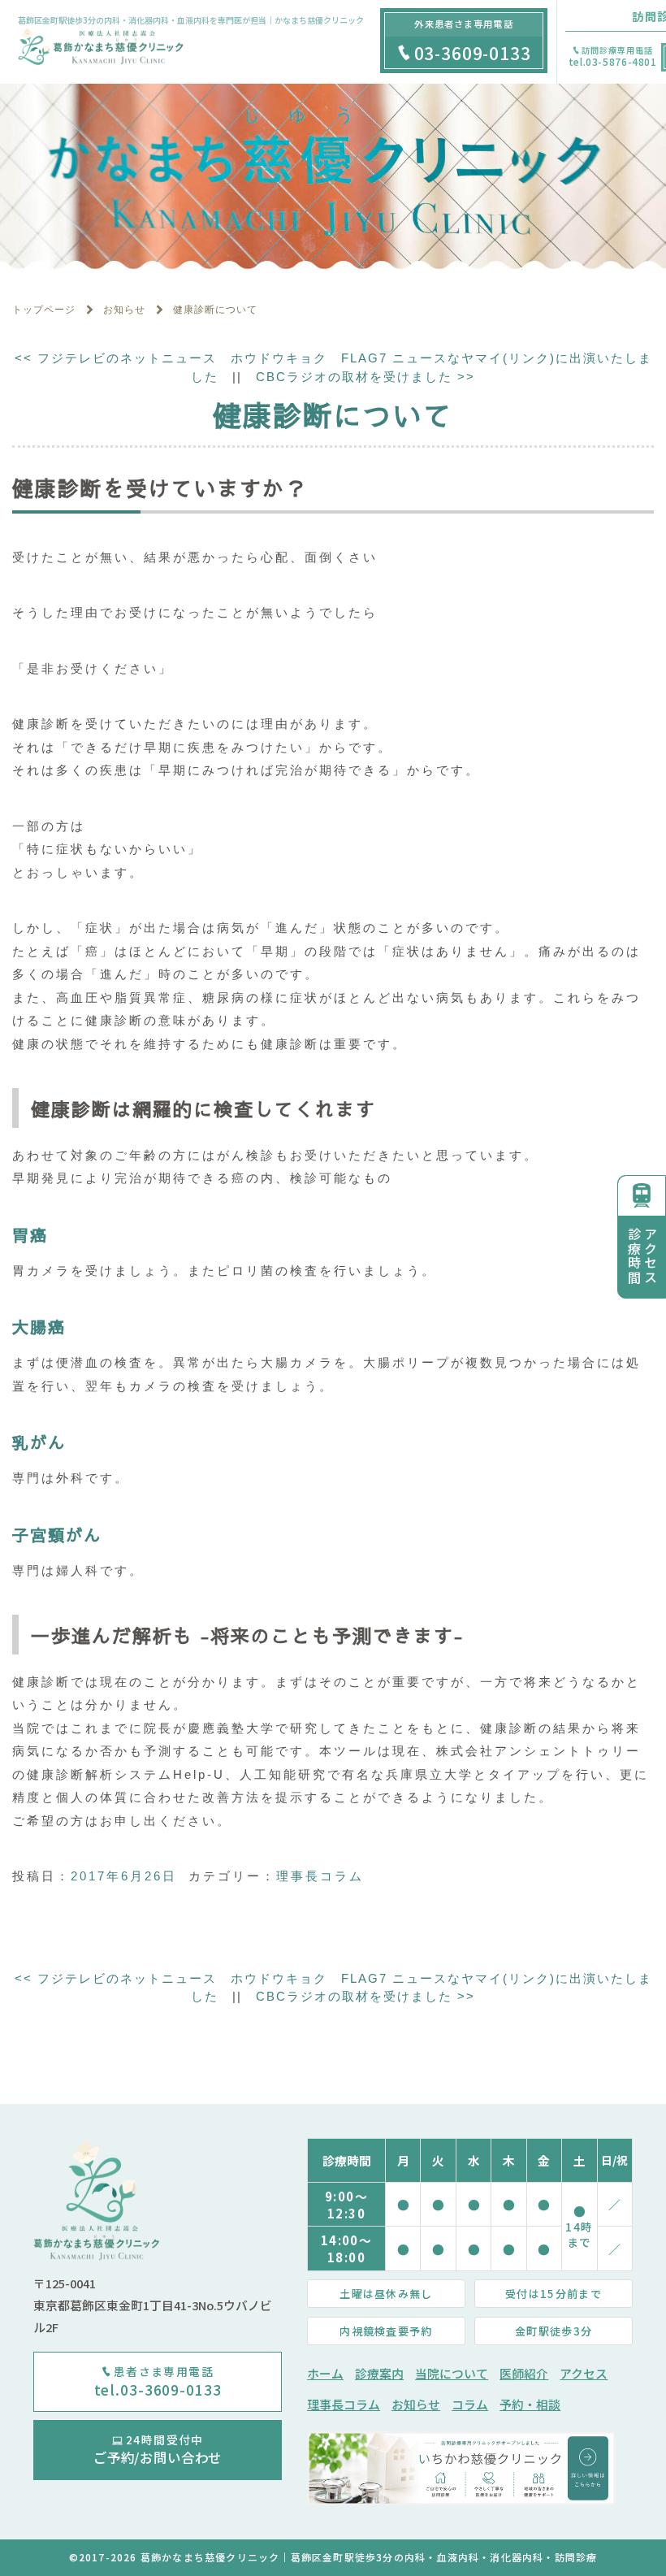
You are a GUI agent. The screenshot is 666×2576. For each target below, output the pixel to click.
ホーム (325, 2373)
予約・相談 (530, 2404)
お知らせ (416, 2404)
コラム (470, 2404)
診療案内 (379, 2373)
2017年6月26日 (124, 1876)
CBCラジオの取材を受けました (365, 377)
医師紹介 (524, 2373)
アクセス (584, 2373)
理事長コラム (320, 1876)
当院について (452, 2373)
